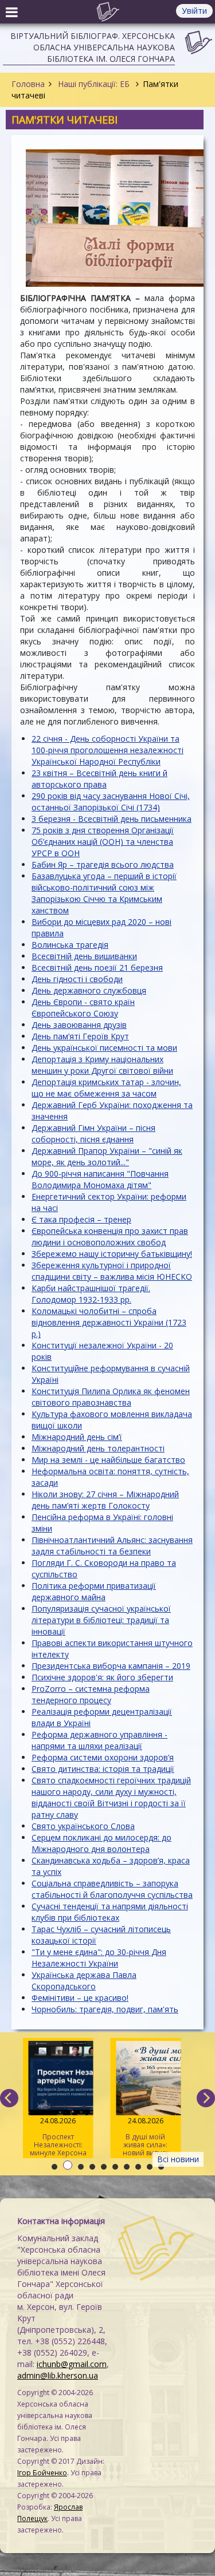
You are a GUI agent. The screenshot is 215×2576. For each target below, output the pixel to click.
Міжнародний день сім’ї (77, 1437)
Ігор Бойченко (42, 2473)
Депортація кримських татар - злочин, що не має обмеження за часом (106, 1088)
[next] (206, 2098)
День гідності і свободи (77, 979)
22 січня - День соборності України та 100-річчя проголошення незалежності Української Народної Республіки (107, 750)
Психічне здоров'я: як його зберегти (102, 1677)
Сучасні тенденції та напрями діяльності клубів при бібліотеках (110, 1912)
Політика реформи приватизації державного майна (94, 1591)
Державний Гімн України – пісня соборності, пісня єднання (93, 1133)
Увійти (194, 11)
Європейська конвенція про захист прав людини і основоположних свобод (110, 1236)
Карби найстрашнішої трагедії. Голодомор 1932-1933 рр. (91, 1294)
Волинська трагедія (70, 945)
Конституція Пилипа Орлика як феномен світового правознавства (111, 1397)
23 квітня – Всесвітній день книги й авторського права (99, 779)
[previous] (9, 2098)
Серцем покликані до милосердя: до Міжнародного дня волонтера (101, 1843)
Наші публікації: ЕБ (94, 84)
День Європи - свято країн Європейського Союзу (83, 1008)
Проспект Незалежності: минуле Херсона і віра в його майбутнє (58, 2137)
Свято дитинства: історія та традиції (103, 1769)
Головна (28, 84)
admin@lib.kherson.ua (58, 2375)
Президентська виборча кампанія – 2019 (111, 1666)
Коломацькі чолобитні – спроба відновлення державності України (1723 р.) (109, 1322)
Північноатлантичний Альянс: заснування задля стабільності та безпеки (112, 1546)
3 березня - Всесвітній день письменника (112, 819)
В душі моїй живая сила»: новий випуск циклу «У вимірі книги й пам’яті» (145, 2137)
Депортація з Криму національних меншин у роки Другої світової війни (102, 1065)
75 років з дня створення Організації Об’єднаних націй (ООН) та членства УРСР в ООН (103, 842)
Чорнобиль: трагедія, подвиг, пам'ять (105, 2009)
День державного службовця (89, 990)
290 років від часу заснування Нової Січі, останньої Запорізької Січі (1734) (111, 802)
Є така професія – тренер (81, 1219)
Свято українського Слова (83, 1826)
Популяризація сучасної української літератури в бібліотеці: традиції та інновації (101, 1620)
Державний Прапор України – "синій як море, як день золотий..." (107, 1156)
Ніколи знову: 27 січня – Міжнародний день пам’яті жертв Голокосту (105, 1500)
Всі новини (178, 2159)
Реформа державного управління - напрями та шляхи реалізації (99, 1740)
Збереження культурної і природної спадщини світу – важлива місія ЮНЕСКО (112, 1271)
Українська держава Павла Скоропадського (84, 1981)
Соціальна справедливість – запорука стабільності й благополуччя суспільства (112, 1889)
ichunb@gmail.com (72, 2364)
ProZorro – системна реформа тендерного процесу (91, 1694)
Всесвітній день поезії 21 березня (97, 968)
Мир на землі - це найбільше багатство (108, 1460)
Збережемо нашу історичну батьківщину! (112, 1254)
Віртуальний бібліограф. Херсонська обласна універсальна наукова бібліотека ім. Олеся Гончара (93, 47)
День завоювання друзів (79, 1025)
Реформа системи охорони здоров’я (103, 1757)
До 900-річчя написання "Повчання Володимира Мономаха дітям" (100, 1179)
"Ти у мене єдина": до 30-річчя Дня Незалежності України (99, 1958)
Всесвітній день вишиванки (84, 956)
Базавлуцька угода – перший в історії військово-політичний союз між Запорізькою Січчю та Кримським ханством (104, 893)
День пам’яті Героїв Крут (80, 1036)
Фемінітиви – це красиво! (80, 1998)
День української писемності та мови (104, 1048)
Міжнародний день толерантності (98, 1448)
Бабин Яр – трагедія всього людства (103, 864)
